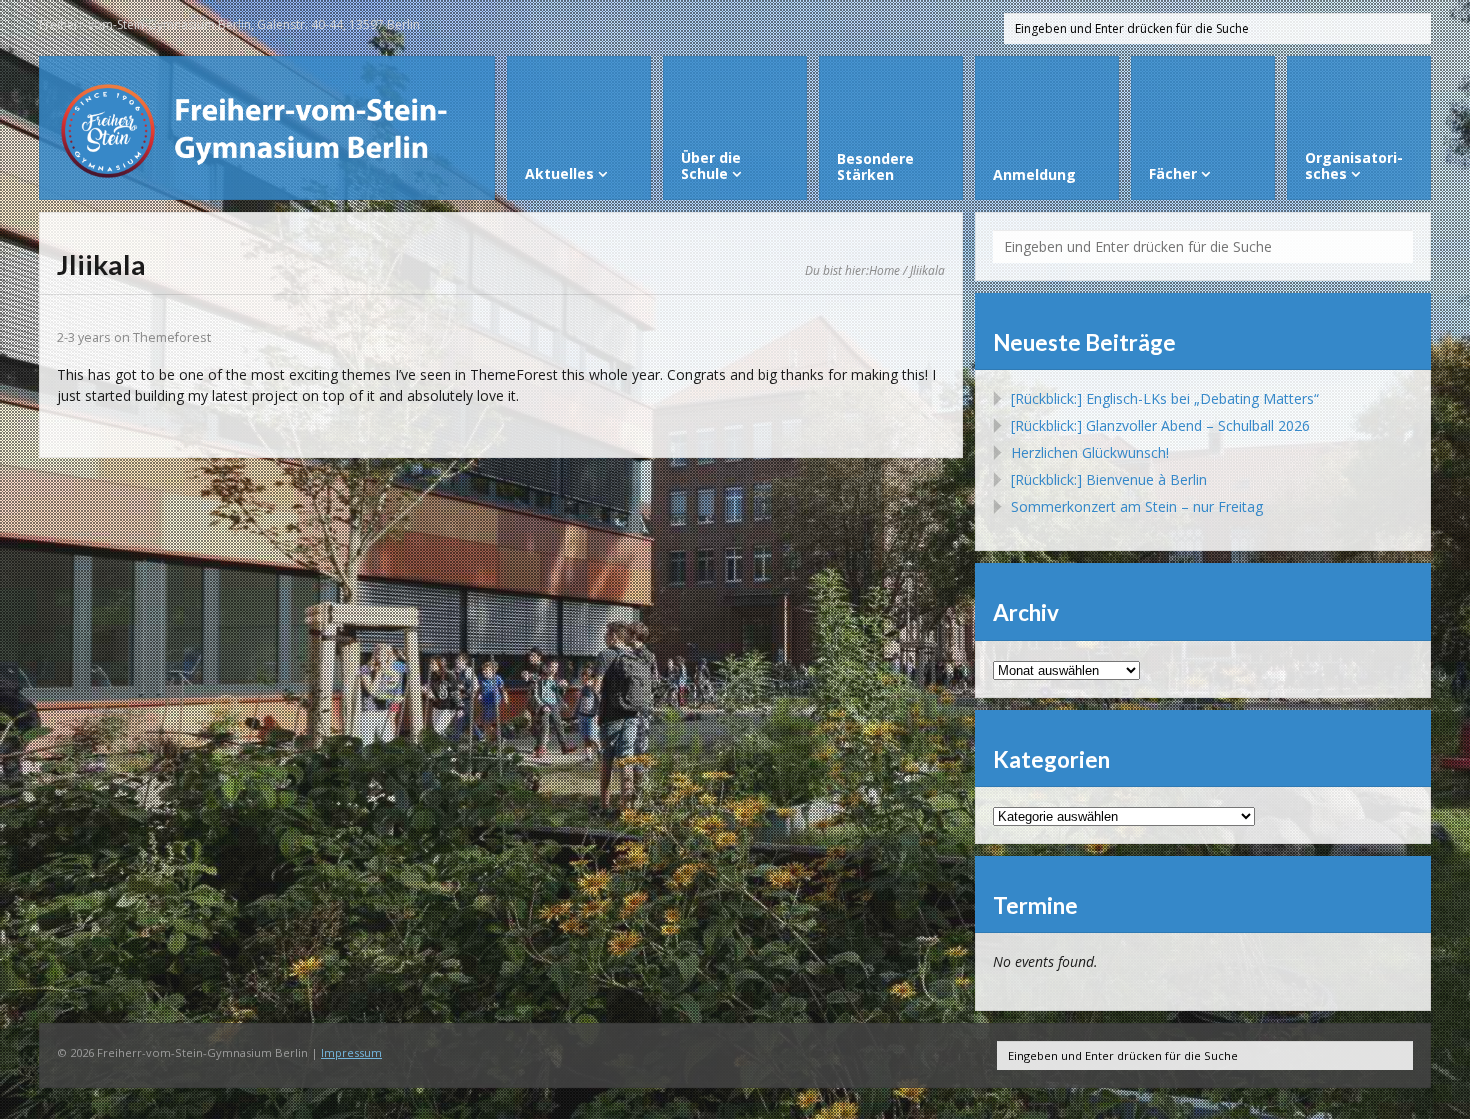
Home (884, 270)
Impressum (351, 1052)
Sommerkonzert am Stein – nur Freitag (1137, 506)
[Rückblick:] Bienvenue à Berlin (1109, 479)
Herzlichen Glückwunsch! (1090, 452)
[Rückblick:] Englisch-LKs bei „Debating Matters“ (1165, 398)
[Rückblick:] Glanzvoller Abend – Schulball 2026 (1160, 425)
